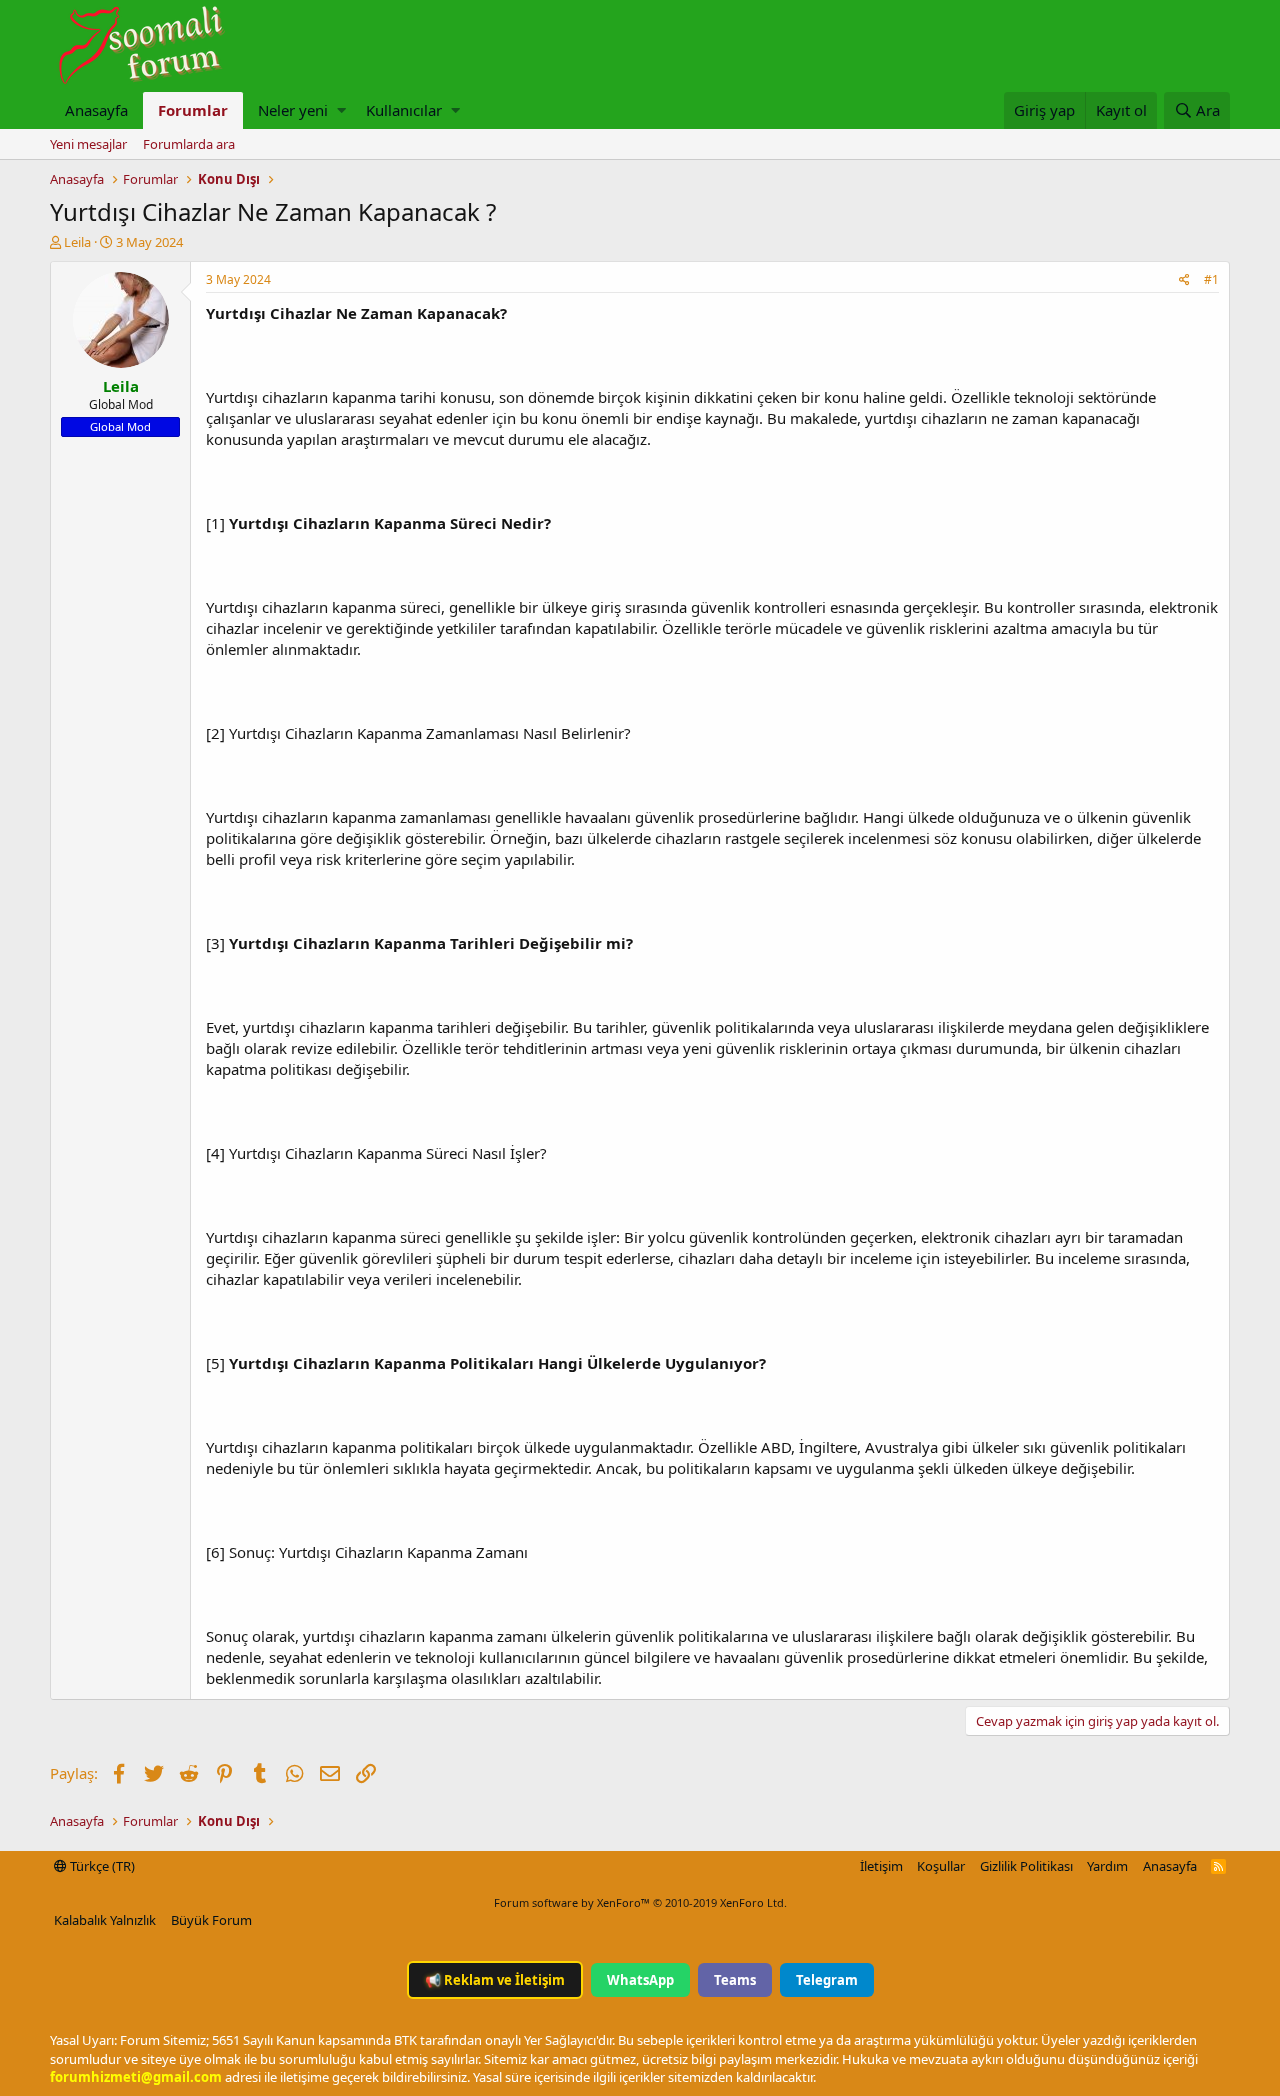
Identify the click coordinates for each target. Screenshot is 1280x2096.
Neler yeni (293, 110)
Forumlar (193, 110)
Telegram (827, 1980)
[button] (341, 110)
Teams (735, 1980)
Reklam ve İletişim (495, 1980)
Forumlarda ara (189, 144)
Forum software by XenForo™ (640, 1902)
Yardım (1107, 1866)
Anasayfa (96, 110)
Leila (77, 242)
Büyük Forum (211, 1920)
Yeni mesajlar (88, 144)
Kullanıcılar (404, 110)
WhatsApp (640, 1980)
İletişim (881, 1866)
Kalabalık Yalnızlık (105, 1920)
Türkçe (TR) (101, 1866)
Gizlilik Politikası (1026, 1866)
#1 (1211, 279)
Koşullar (941, 1866)
